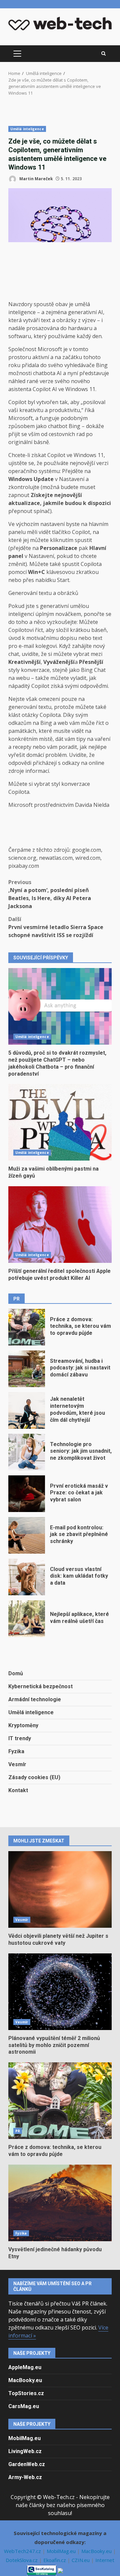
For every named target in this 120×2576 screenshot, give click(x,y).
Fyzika (16, 1751)
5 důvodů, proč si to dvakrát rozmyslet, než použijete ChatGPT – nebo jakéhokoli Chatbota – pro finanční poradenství (60, 1006)
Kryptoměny (23, 1725)
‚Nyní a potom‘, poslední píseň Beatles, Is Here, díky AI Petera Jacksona (50, 894)
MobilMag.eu (24, 2438)
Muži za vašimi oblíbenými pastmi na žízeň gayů (60, 1122)
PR (18, 2131)
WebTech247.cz (23, 2551)
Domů (16, 1673)
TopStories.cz (26, 2393)
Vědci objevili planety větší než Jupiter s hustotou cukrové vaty (60, 1889)
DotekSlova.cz (22, 2560)
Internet (105, 2560)
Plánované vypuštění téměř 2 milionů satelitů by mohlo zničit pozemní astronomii (60, 1992)
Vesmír (17, 1764)
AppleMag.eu (25, 2367)
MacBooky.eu (25, 2380)
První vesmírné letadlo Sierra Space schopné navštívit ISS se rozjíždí (56, 927)
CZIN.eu (81, 2560)
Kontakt (18, 1790)
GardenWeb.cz (27, 2464)
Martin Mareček (36, 179)
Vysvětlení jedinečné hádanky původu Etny (60, 2203)
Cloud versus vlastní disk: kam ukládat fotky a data (27, 1577)
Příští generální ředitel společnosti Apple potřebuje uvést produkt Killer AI (60, 1225)
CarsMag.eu (24, 2406)
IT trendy (20, 1738)
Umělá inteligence (27, 129)
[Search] (103, 54)
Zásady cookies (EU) (34, 1777)
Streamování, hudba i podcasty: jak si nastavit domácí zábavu (27, 1369)
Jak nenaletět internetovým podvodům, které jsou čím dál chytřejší (27, 1410)
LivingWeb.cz (25, 2451)
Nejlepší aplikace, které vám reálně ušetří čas (27, 1619)
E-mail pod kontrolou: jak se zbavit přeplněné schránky (27, 1535)
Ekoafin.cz (55, 2560)
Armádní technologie (35, 1699)
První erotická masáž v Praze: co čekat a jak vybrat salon (27, 1494)
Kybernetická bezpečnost (40, 1686)
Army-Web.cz (25, 2477)
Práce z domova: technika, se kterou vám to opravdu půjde (27, 1327)
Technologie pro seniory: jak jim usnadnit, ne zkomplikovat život (27, 1452)
